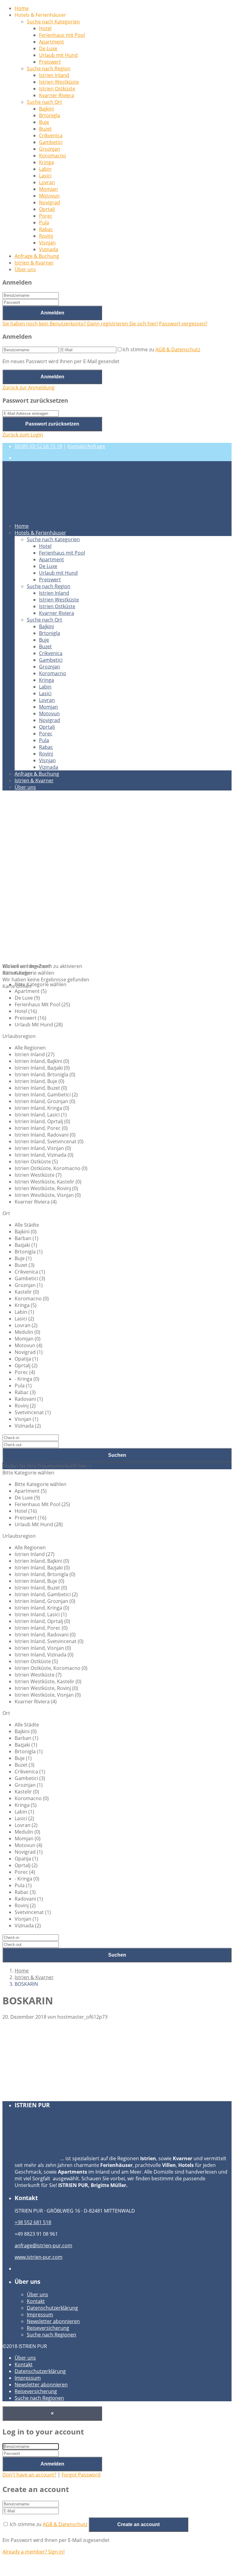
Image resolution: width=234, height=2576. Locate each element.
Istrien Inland (54, 75)
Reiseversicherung (48, 2328)
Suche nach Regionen (51, 2335)
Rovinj (46, 236)
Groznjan (50, 149)
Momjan (48, 189)
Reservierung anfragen (41, 2092)
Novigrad (50, 202)
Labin (45, 169)
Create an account (138, 2524)
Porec (46, 216)
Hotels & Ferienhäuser (40, 533)
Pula (44, 223)
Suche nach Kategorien (53, 22)
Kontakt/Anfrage (86, 446)
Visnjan (47, 243)
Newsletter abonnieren (53, 2321)
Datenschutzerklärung (52, 2308)
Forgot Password (81, 2475)
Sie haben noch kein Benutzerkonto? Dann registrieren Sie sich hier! (80, 324)
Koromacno (53, 156)
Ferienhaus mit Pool (62, 35)
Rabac (46, 229)
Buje (44, 122)
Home (22, 8)
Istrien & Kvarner (34, 263)
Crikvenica (51, 135)
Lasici (45, 176)
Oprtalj (47, 209)
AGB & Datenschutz (178, 349)
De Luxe (48, 48)
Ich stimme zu (161, 349)
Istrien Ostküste (57, 89)
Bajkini (46, 109)
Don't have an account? (29, 2475)
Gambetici (51, 142)
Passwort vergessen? (183, 324)
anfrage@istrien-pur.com (43, 2245)
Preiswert (50, 62)
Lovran (47, 182)
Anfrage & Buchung (37, 256)
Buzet (45, 129)
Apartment (51, 42)
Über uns (25, 269)
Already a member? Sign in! (34, 2552)
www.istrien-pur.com (39, 2257)
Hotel (45, 28)
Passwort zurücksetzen (52, 424)
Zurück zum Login (23, 435)
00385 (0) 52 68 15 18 (38, 446)
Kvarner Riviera (57, 95)
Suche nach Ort (44, 102)
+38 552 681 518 (33, 2222)
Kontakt (36, 2301)
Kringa (46, 162)
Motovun (49, 196)
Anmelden (52, 313)
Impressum (40, 2315)
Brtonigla (50, 115)
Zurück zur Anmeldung (28, 387)
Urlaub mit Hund (58, 55)
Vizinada (49, 249)
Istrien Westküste (59, 82)
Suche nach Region (49, 68)
